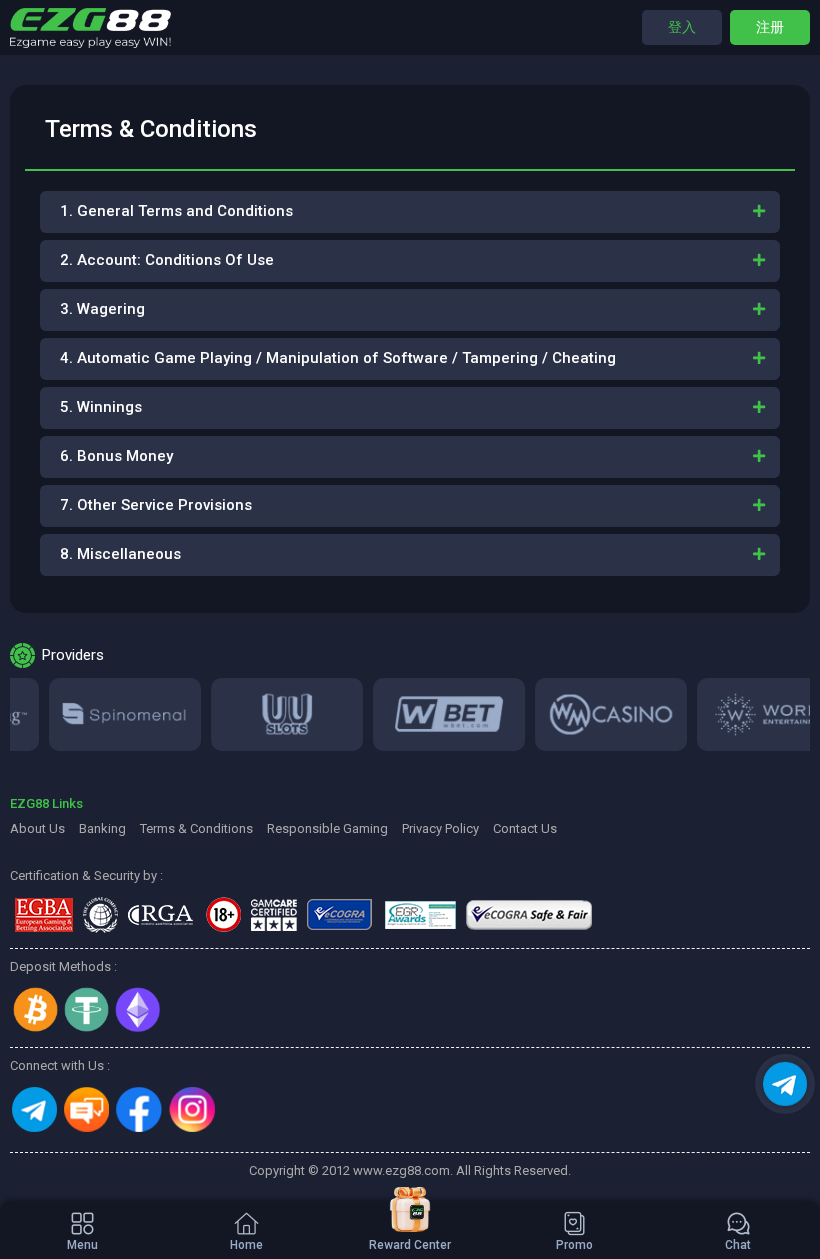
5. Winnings (101, 407)
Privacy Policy (440, 828)
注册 (770, 27)
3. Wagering (102, 309)
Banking (102, 828)
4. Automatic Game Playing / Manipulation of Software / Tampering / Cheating (338, 358)
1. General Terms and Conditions (176, 211)
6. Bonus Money (116, 456)
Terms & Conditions (196, 828)
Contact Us (525, 828)
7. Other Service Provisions (156, 505)
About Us (37, 828)
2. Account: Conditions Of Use (167, 260)
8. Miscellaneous (120, 554)
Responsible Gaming (327, 828)
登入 (682, 27)
